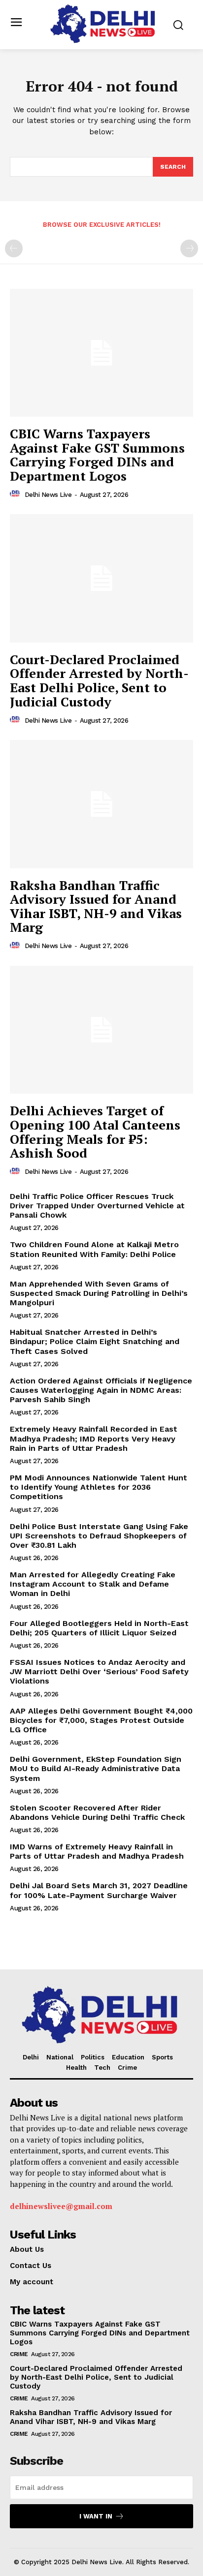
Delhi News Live (48, 495)
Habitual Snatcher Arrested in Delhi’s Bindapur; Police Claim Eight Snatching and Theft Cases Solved (95, 1341)
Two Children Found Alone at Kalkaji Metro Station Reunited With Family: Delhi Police (94, 1249)
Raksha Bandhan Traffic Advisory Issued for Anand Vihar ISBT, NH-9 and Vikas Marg (96, 906)
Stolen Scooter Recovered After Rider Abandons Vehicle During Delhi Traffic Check (97, 1812)
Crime (19, 2354)
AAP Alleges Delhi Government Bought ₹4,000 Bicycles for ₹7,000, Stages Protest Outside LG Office (101, 1720)
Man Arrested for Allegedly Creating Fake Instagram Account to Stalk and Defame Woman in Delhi (93, 1584)
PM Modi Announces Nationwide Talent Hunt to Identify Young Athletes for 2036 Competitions (99, 1487)
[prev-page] (14, 248)
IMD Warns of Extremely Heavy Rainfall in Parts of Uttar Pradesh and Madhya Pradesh (97, 1851)
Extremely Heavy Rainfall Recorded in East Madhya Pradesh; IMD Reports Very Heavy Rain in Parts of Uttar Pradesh (94, 1438)
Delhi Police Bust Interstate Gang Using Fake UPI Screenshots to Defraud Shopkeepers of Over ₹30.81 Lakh (99, 1536)
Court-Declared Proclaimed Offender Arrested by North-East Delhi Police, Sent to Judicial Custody (99, 680)
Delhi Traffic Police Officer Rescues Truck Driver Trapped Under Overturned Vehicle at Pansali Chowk (97, 1206)
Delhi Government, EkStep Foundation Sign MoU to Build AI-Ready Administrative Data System (96, 1768)
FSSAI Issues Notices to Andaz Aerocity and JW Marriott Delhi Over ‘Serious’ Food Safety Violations (99, 1671)
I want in (96, 2516)
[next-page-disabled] (189, 248)
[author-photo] (16, 494)
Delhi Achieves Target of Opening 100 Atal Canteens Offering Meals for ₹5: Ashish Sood (95, 1132)
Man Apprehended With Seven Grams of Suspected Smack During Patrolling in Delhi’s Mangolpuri (99, 1293)
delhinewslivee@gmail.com (61, 2206)
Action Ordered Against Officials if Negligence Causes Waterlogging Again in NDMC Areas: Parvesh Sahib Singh (101, 1390)
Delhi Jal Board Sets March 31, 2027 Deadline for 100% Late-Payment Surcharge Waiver (99, 1890)
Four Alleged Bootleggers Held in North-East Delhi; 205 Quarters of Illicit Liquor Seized (99, 1628)
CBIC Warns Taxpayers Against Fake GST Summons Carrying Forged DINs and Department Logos (97, 455)
